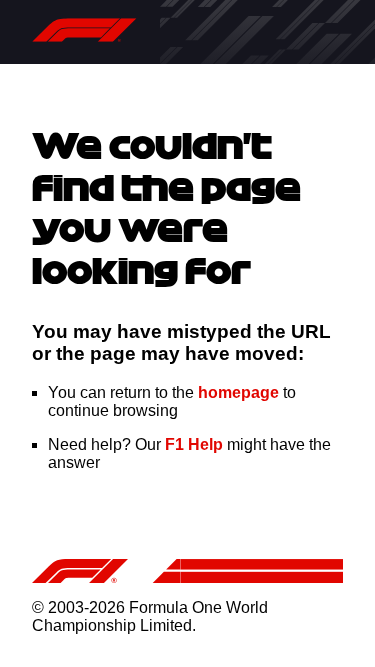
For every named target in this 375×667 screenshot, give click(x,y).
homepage (238, 392)
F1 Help (194, 444)
